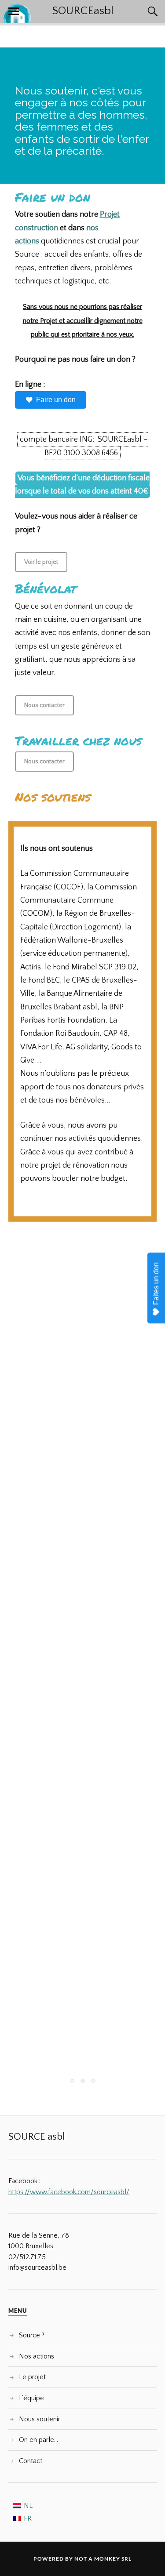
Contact (31, 2461)
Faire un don (56, 400)
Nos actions (37, 2356)
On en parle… (38, 2440)
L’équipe (31, 2398)
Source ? (32, 2335)
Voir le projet (41, 562)
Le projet (32, 2377)
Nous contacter (44, 705)
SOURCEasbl (83, 11)
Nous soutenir (40, 2419)
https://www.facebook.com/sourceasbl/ (69, 2192)
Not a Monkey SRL (103, 2559)
